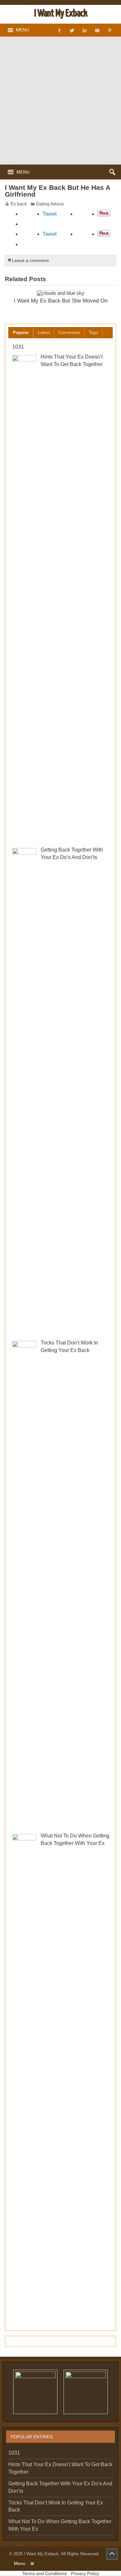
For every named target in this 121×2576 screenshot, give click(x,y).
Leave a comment (30, 261)
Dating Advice (50, 204)
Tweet (50, 214)
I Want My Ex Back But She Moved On (61, 301)
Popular (21, 332)
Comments (69, 332)
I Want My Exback (41, 2554)
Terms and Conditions (45, 2573)
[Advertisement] (60, 101)
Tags (93, 332)
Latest (44, 332)
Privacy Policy (85, 2573)
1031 (18, 347)
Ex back (19, 204)
